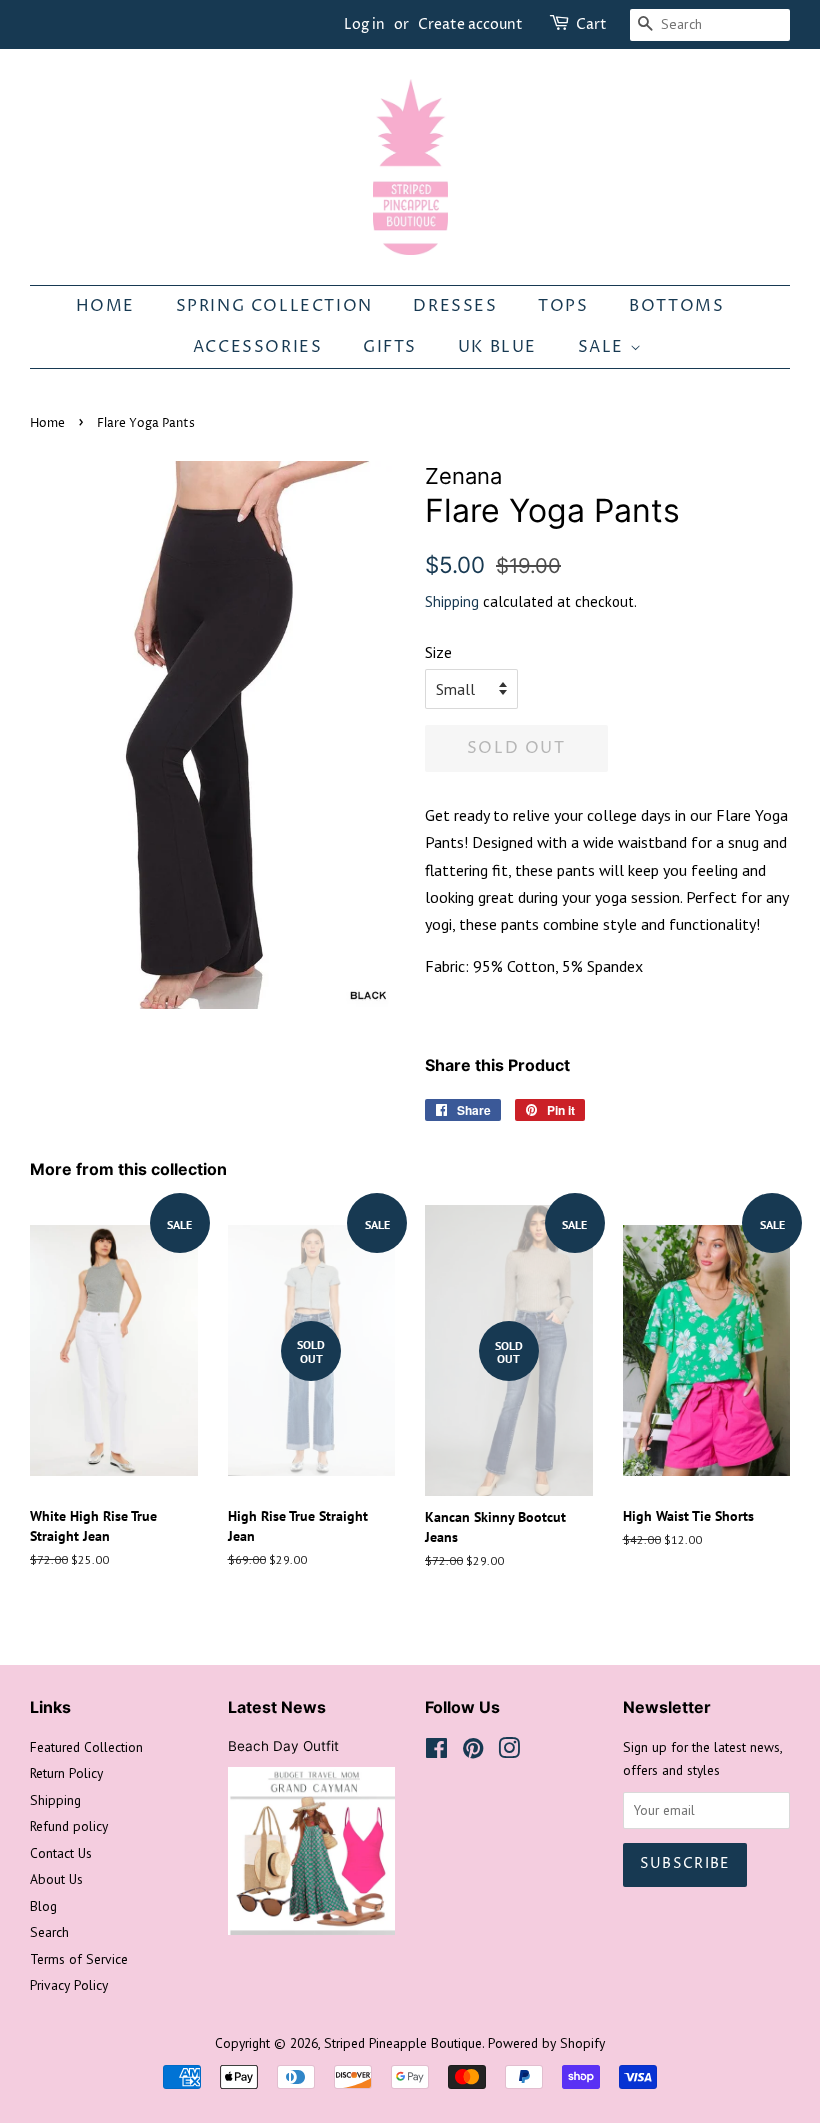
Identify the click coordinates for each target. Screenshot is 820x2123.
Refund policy (69, 1826)
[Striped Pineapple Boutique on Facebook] (436, 1752)
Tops (563, 306)
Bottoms (676, 306)
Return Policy (66, 1773)
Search (49, 1932)
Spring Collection (274, 306)
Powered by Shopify (546, 2043)
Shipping (452, 601)
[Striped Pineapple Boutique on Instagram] (509, 1752)
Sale (604, 347)
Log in (364, 24)
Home (105, 306)
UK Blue (497, 347)
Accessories (258, 347)
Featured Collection (86, 1747)
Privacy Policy (69, 1985)
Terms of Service (79, 1959)
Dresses (455, 306)
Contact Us (61, 1853)
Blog (43, 1906)
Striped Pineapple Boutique (403, 2043)
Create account (470, 24)
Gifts (390, 347)
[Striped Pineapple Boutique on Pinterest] (473, 1752)
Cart (591, 24)
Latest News (277, 1707)
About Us (56, 1879)
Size (438, 652)
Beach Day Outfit (283, 1746)
